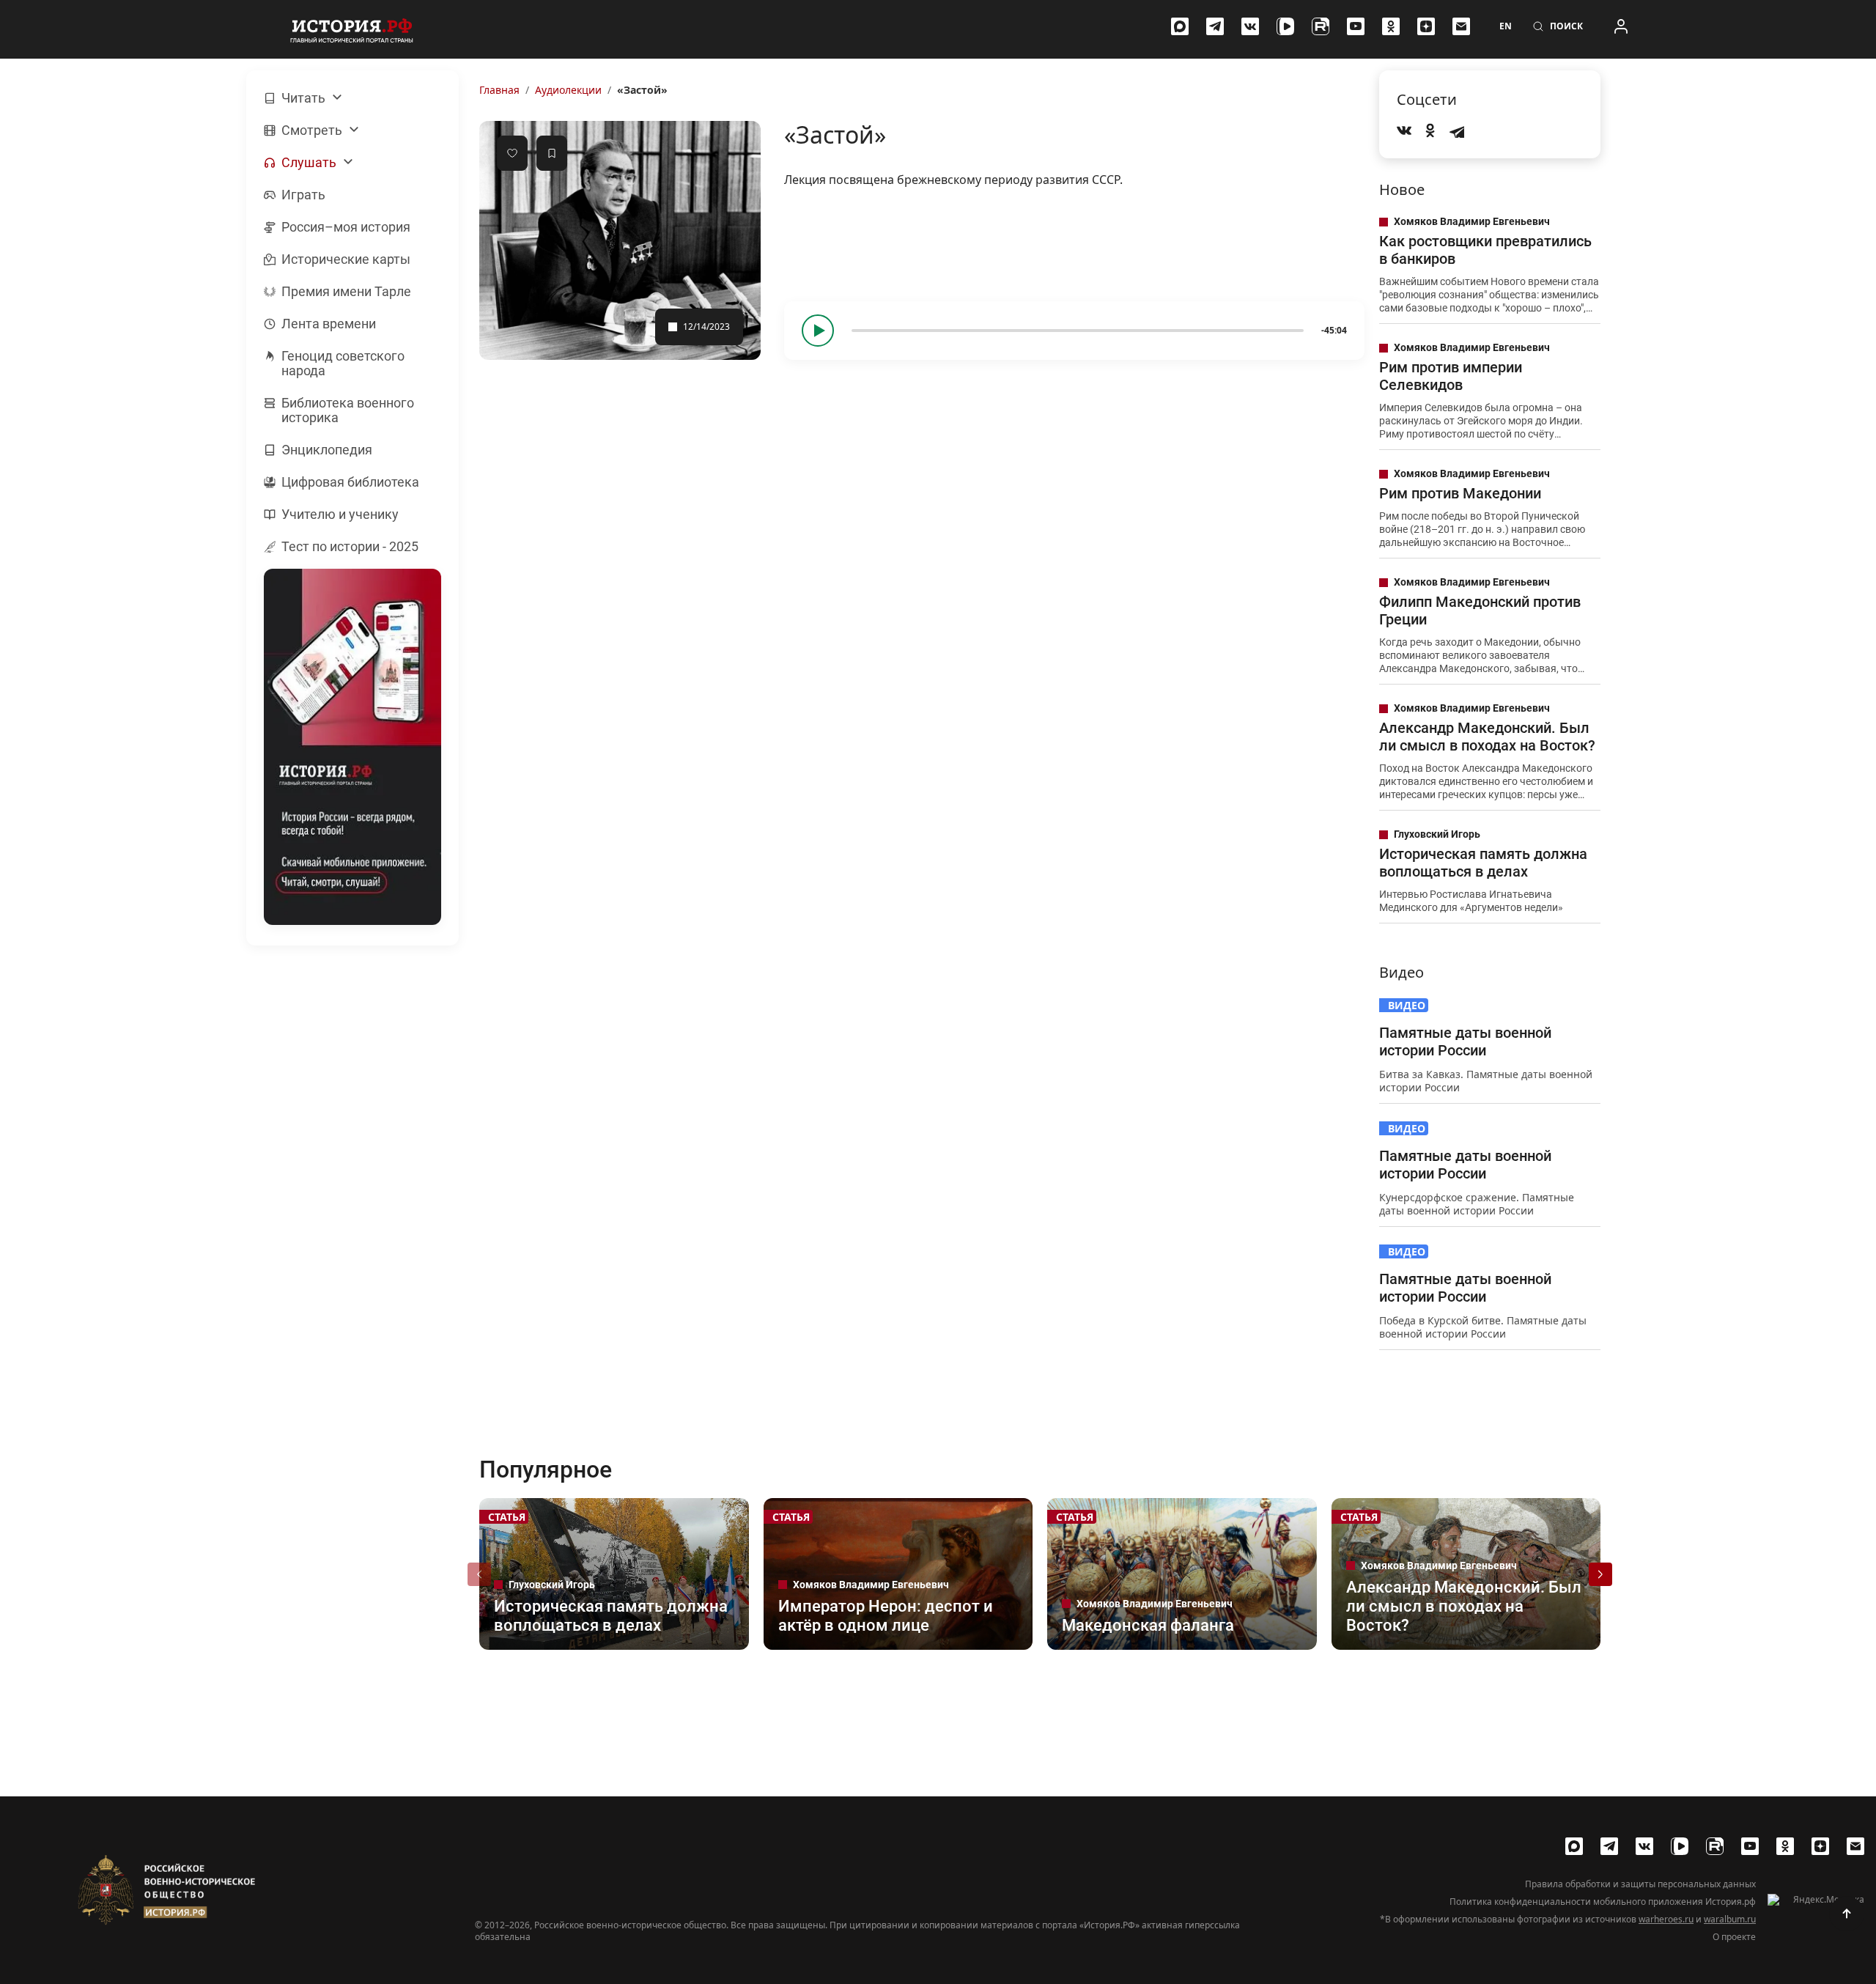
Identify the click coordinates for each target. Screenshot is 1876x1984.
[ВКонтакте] (1250, 26)
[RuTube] (1321, 26)
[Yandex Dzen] (1426, 26)
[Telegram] (1215, 26)
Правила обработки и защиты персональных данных (1640, 1884)
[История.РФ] (352, 29)
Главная (499, 90)
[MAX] (1180, 26)
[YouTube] (1356, 26)
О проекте (1734, 1937)
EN (1506, 26)
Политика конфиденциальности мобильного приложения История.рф (1603, 1902)
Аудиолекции (568, 90)
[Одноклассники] (1391, 26)
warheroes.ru (1666, 1919)
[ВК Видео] (1285, 26)
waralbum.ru (1730, 1919)
